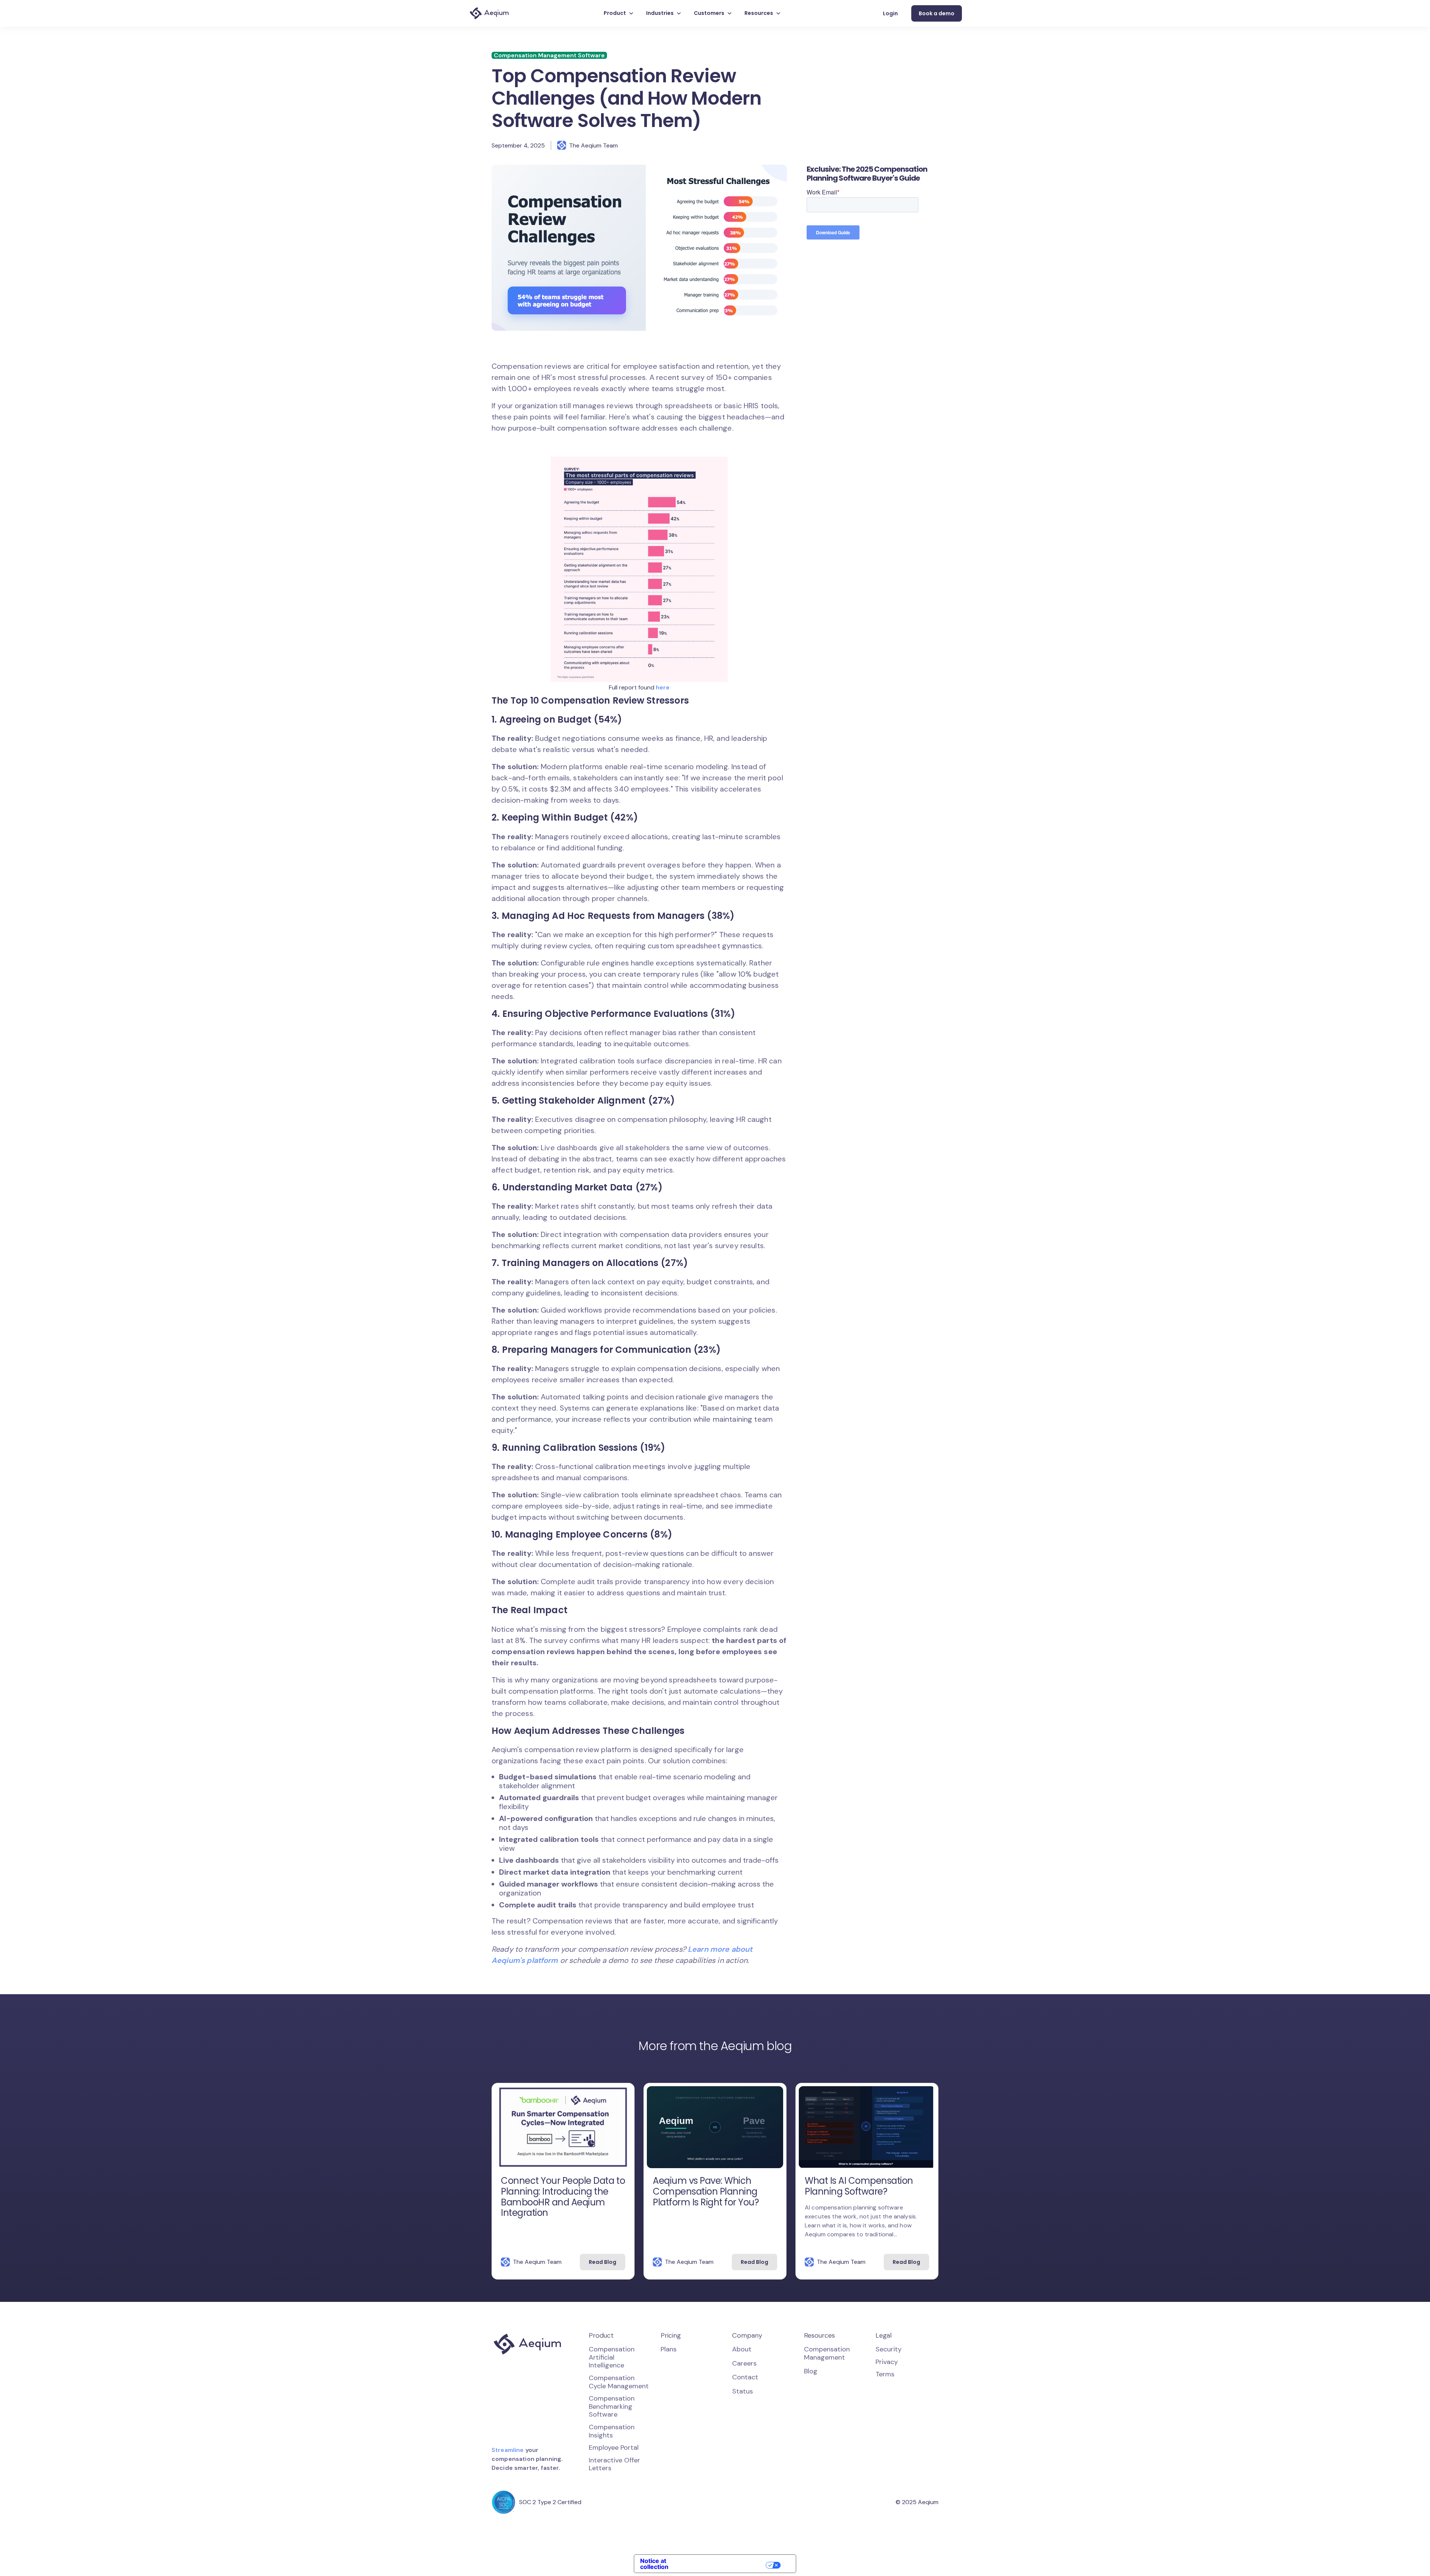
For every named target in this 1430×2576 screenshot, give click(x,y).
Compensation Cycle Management (619, 2382)
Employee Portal (614, 2447)
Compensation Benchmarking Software (612, 2406)
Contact (745, 2377)
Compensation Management (827, 2353)
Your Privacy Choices (730, 2565)
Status (743, 2392)
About (742, 2350)
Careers (744, 2364)
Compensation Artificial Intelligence (612, 2357)
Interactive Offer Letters (614, 2464)
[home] (489, 13)
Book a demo (937, 13)
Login (890, 13)
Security (889, 2349)
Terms (885, 2374)
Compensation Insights (612, 2431)
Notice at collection (654, 2564)
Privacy (887, 2362)
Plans (669, 2350)
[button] (619, 13)
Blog (811, 2372)
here (663, 687)
